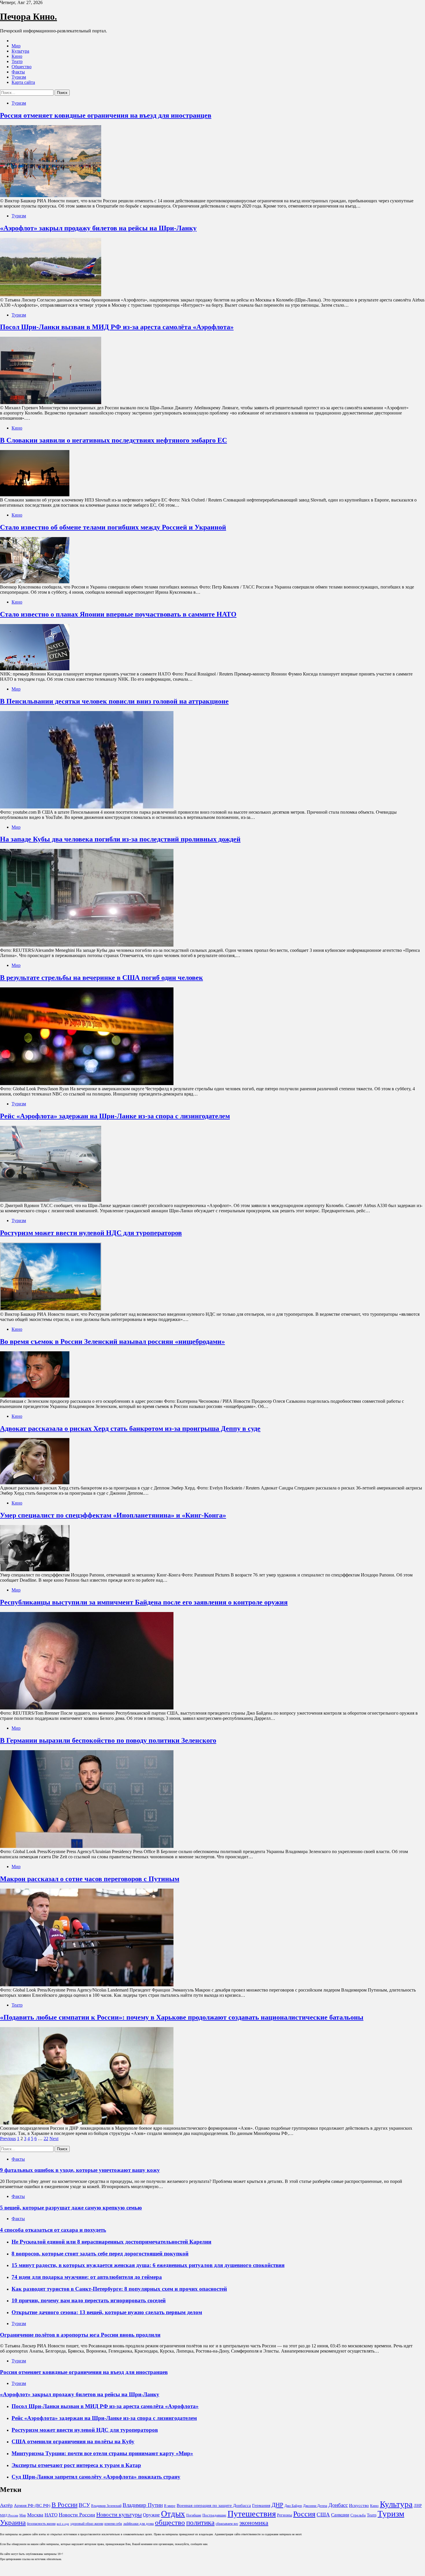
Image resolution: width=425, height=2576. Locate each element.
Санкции (340, 2515)
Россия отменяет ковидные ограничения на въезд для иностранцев (106, 115)
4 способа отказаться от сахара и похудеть (53, 2230)
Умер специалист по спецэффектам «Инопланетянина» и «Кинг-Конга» (113, 1515)
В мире (170, 2506)
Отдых (173, 2514)
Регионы (284, 2515)
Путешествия (252, 2514)
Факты (18, 72)
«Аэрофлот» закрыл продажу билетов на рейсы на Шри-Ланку (98, 228)
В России (64, 2505)
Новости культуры (119, 2514)
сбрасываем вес (227, 2524)
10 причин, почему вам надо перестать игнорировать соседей (89, 2300)
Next (54, 2139)
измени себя (113, 2524)
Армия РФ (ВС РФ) (32, 2505)
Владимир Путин (143, 2505)
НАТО (51, 2515)
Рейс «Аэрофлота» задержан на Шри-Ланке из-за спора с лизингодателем (115, 1116)
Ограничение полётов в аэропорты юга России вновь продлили (80, 2335)
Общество (22, 67)
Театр (17, 61)
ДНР (277, 2505)
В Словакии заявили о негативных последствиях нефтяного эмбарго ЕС (113, 440)
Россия (304, 2514)
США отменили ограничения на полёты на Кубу (73, 2441)
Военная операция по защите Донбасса (214, 2505)
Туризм (19, 77)
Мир (16, 46)
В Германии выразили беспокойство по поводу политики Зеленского (108, 1740)
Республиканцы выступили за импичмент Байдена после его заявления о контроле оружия (144, 1602)
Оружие (151, 2515)
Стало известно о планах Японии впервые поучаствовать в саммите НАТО (118, 614)
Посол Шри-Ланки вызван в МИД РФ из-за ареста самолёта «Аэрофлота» (117, 327)
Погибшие (194, 2515)
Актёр (6, 2505)
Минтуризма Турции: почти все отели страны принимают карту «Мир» (102, 2453)
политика (200, 2522)
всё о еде (63, 2524)
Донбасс (338, 2505)
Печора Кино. (28, 16)
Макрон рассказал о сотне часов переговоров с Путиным (90, 1879)
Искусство (359, 2505)
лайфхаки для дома (138, 2524)
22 (46, 2139)
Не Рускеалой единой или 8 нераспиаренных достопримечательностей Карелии (111, 2242)
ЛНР (418, 2505)
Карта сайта (23, 82)
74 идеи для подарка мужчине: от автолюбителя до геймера (87, 2277)
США (323, 2515)
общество (170, 2522)
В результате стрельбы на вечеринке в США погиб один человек (101, 978)
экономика (254, 2523)
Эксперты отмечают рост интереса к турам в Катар (76, 2465)
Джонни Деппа (315, 2506)
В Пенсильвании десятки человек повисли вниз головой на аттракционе (114, 701)
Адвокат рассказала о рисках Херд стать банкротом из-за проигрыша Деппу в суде (130, 1428)
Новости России (77, 2515)
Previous (8, 2139)
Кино (17, 56)
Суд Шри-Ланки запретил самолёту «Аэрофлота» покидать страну (96, 2477)
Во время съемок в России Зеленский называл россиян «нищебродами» (112, 1341)
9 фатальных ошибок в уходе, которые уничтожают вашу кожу (80, 2170)
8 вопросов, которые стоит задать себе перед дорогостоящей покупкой (100, 2254)
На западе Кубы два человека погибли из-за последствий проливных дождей (120, 839)
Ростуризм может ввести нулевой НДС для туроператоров (91, 1233)
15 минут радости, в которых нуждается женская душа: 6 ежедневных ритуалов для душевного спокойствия (148, 2265)
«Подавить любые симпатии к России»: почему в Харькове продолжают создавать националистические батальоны (182, 2017)
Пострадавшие (214, 2515)
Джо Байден (293, 2506)
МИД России (9, 2515)
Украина (13, 2522)
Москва (35, 2515)
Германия (261, 2505)
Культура (20, 51)
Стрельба (358, 2515)
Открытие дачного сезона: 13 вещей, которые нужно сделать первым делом (107, 2312)
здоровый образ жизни (87, 2524)
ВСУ (84, 2505)
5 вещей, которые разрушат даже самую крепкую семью (71, 2208)
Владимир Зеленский (106, 2506)
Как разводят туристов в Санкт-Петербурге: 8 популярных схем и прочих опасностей (119, 2289)
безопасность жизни (41, 2524)
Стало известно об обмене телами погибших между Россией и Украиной (113, 527)
